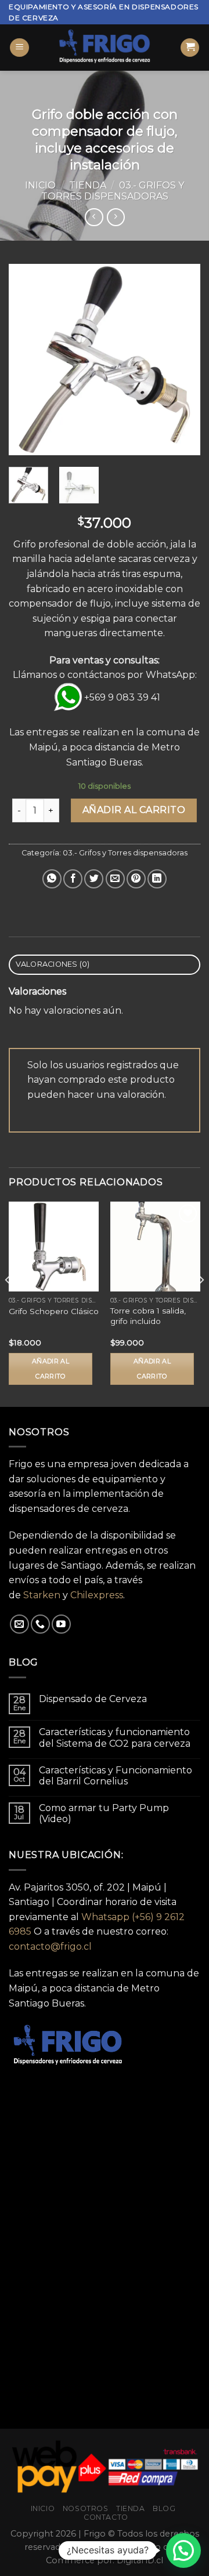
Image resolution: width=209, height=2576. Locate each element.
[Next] (182, 360)
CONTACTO (106, 2517)
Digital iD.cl (140, 2560)
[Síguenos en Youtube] (61, 1624)
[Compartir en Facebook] (73, 879)
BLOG (164, 2508)
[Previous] (27, 360)
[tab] (105, 965)
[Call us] (40, 1624)
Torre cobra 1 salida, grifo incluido (148, 1316)
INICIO (43, 2508)
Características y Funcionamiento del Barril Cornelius (116, 1776)
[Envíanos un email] (19, 1624)
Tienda (88, 185)
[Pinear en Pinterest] (136, 879)
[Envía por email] (115, 879)
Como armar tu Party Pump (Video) (104, 1813)
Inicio (40, 185)
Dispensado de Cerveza (93, 1699)
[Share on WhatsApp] (52, 879)
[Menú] (19, 48)
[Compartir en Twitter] (94, 879)
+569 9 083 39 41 (122, 697)
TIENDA (131, 2508)
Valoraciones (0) (53, 964)
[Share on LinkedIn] (157, 879)
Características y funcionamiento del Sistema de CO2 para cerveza (115, 1737)
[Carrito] (190, 48)
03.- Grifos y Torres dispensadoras (113, 191)
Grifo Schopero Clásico (54, 1311)
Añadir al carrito (134, 810)
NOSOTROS (86, 2508)
